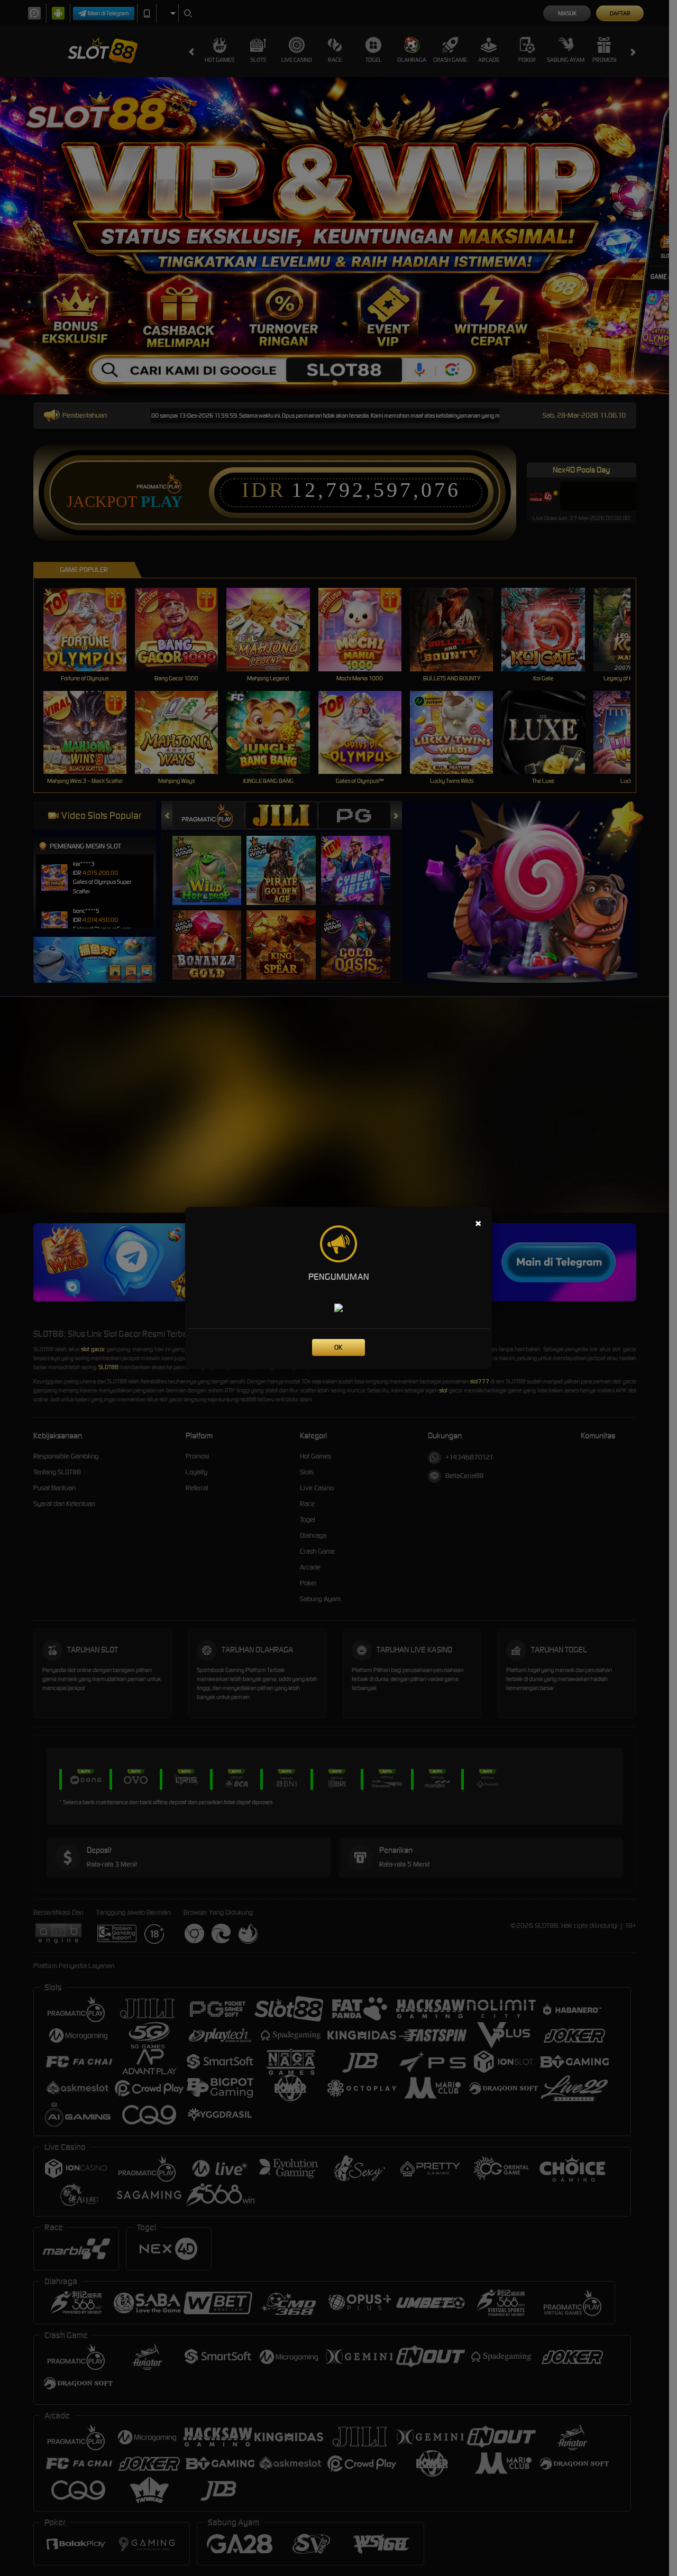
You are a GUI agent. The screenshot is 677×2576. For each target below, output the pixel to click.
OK (338, 1347)
